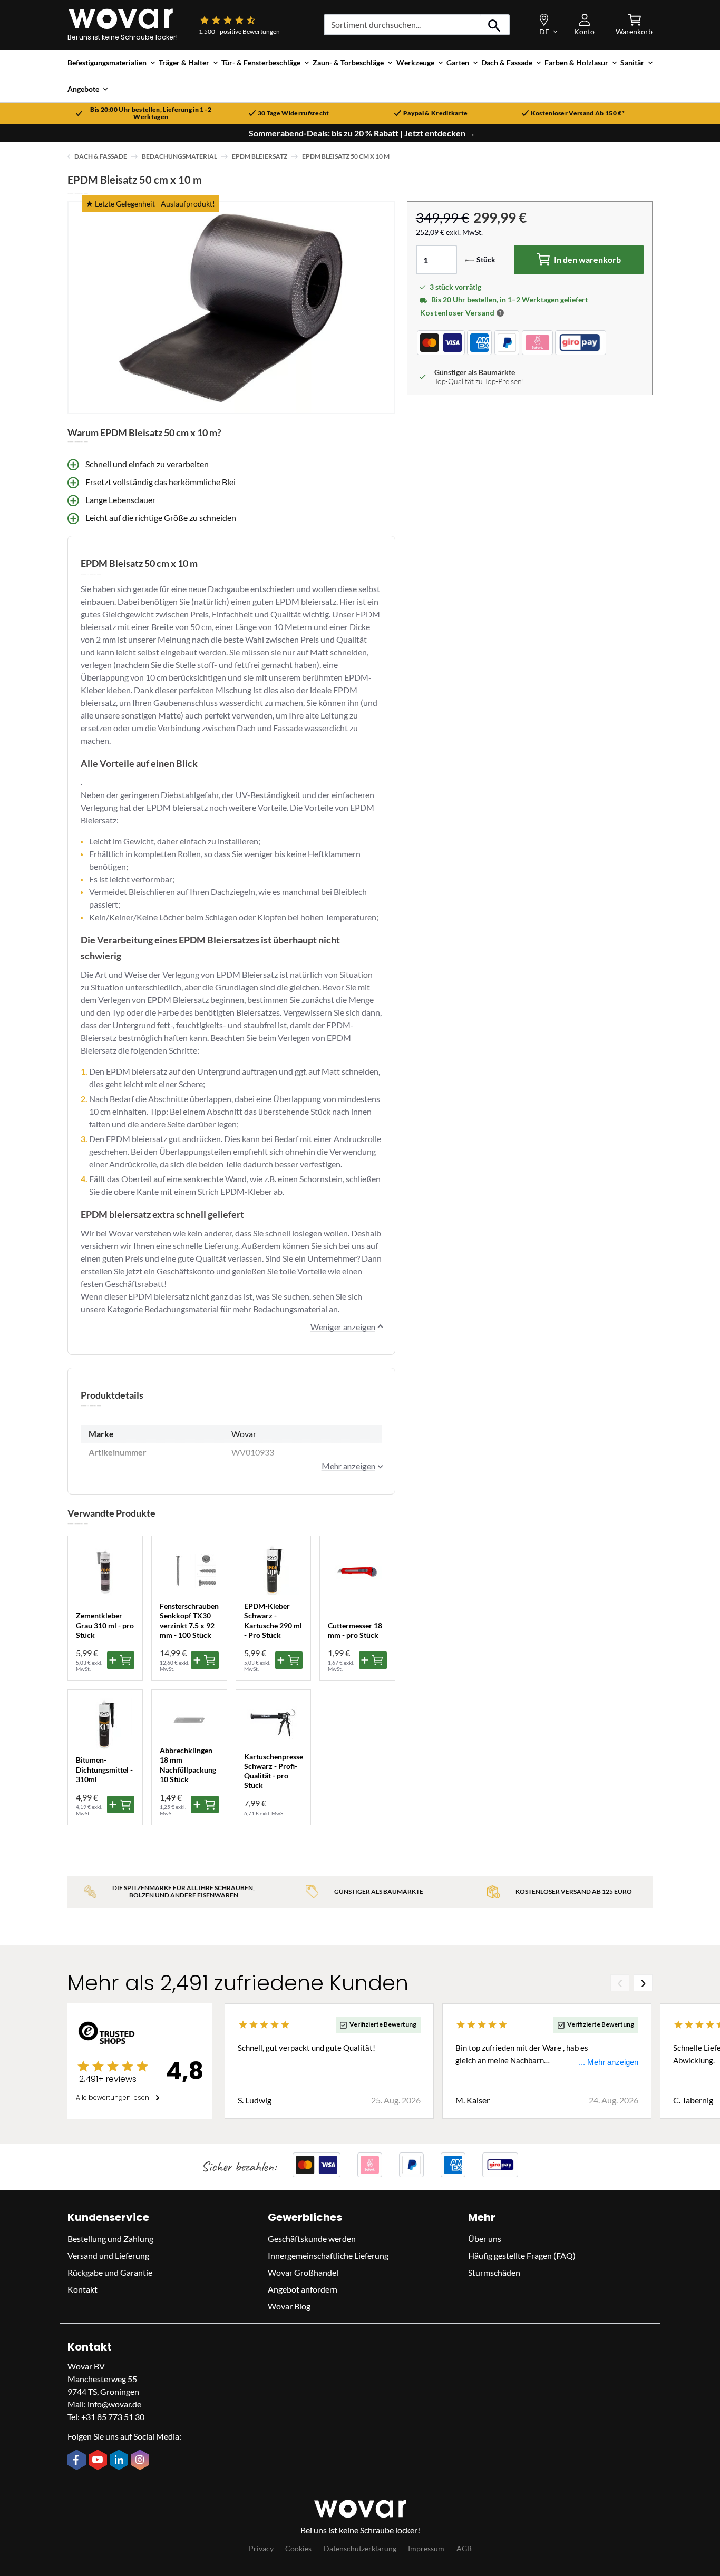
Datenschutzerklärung (360, 2548)
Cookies (298, 2548)
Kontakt (82, 2289)
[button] (500, 313)
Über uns (485, 2239)
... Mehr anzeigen (609, 2062)
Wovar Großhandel (303, 2272)
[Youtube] (99, 2461)
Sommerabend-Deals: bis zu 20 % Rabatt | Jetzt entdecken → (362, 133)
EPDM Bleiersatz (260, 156)
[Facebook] (78, 2461)
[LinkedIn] (120, 2461)
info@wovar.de (114, 2404)
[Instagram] (141, 2461)
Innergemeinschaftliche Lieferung (328, 2255)
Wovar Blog (289, 2306)
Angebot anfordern (303, 2289)
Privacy (261, 2548)
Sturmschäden (494, 2272)
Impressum (426, 2548)
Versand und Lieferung (108, 2255)
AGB (464, 2548)
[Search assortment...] (495, 25)
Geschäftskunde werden (312, 2239)
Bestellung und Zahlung (110, 2239)
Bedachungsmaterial (179, 156)
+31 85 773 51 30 (113, 2417)
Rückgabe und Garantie (110, 2272)
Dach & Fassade (101, 156)
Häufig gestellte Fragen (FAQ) (522, 2255)
